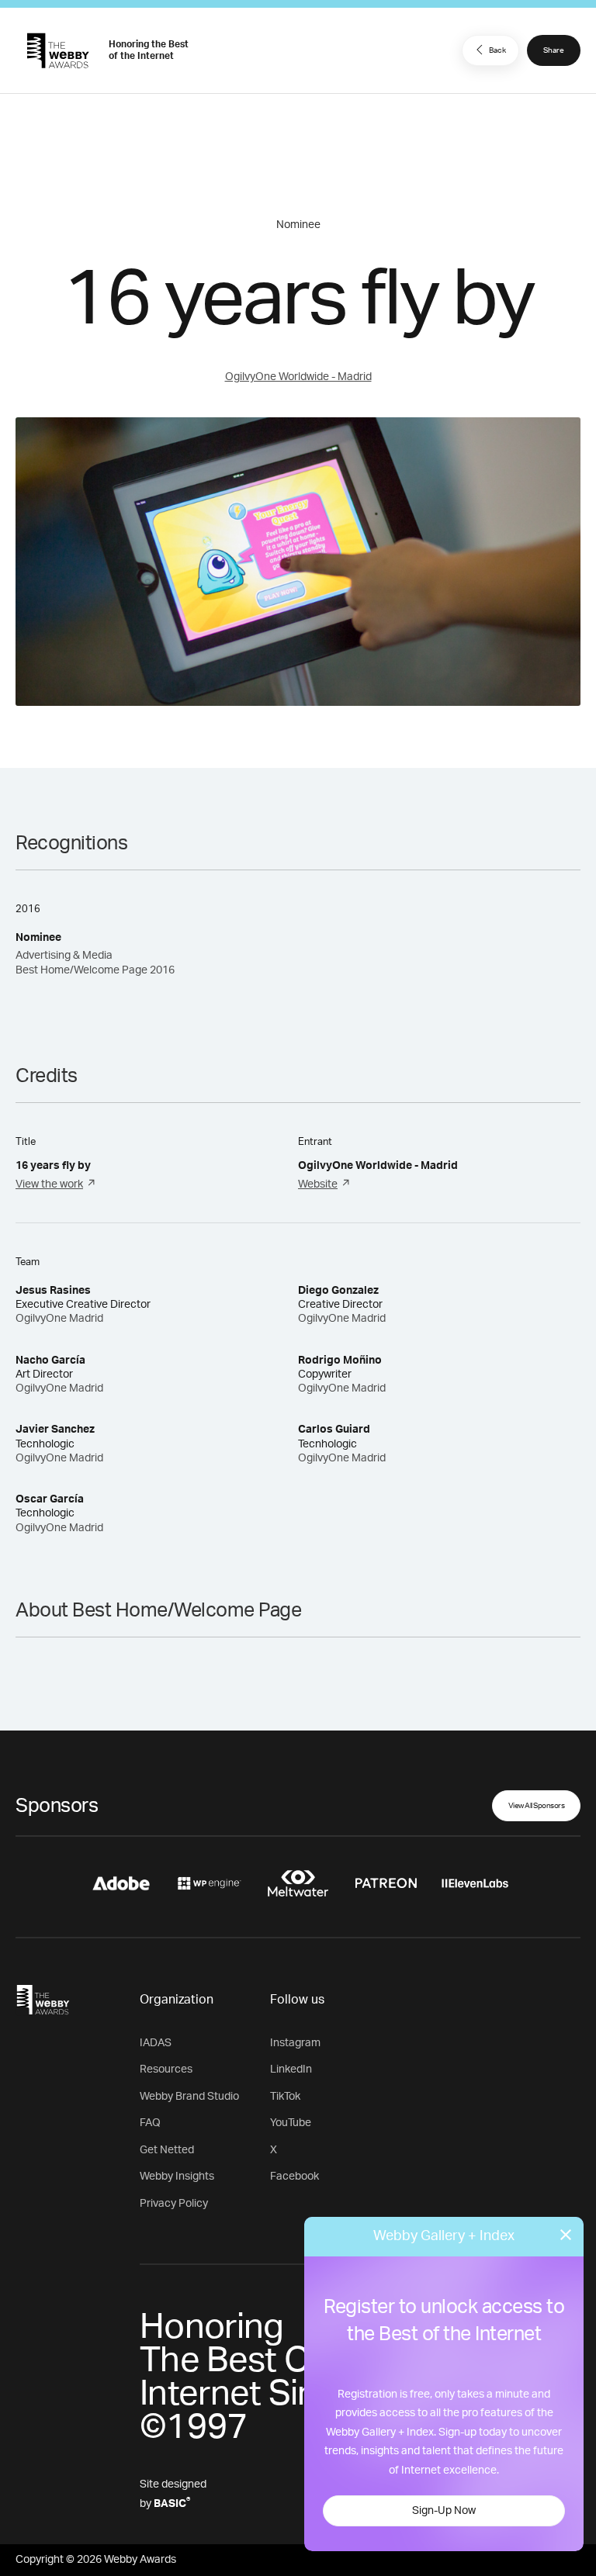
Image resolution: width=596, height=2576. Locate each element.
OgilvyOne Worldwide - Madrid (298, 377)
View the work (49, 1184)
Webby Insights (177, 2177)
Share (554, 50)
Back (497, 50)
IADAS (156, 2043)
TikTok (285, 2097)
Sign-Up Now (444, 2511)
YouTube (291, 2123)
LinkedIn (291, 2069)
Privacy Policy (174, 2204)
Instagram (295, 2043)
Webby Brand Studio (189, 2097)
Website (318, 1184)
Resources (166, 2069)
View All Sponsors (537, 1806)
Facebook (295, 2177)
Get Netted (167, 2150)
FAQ (150, 2123)
